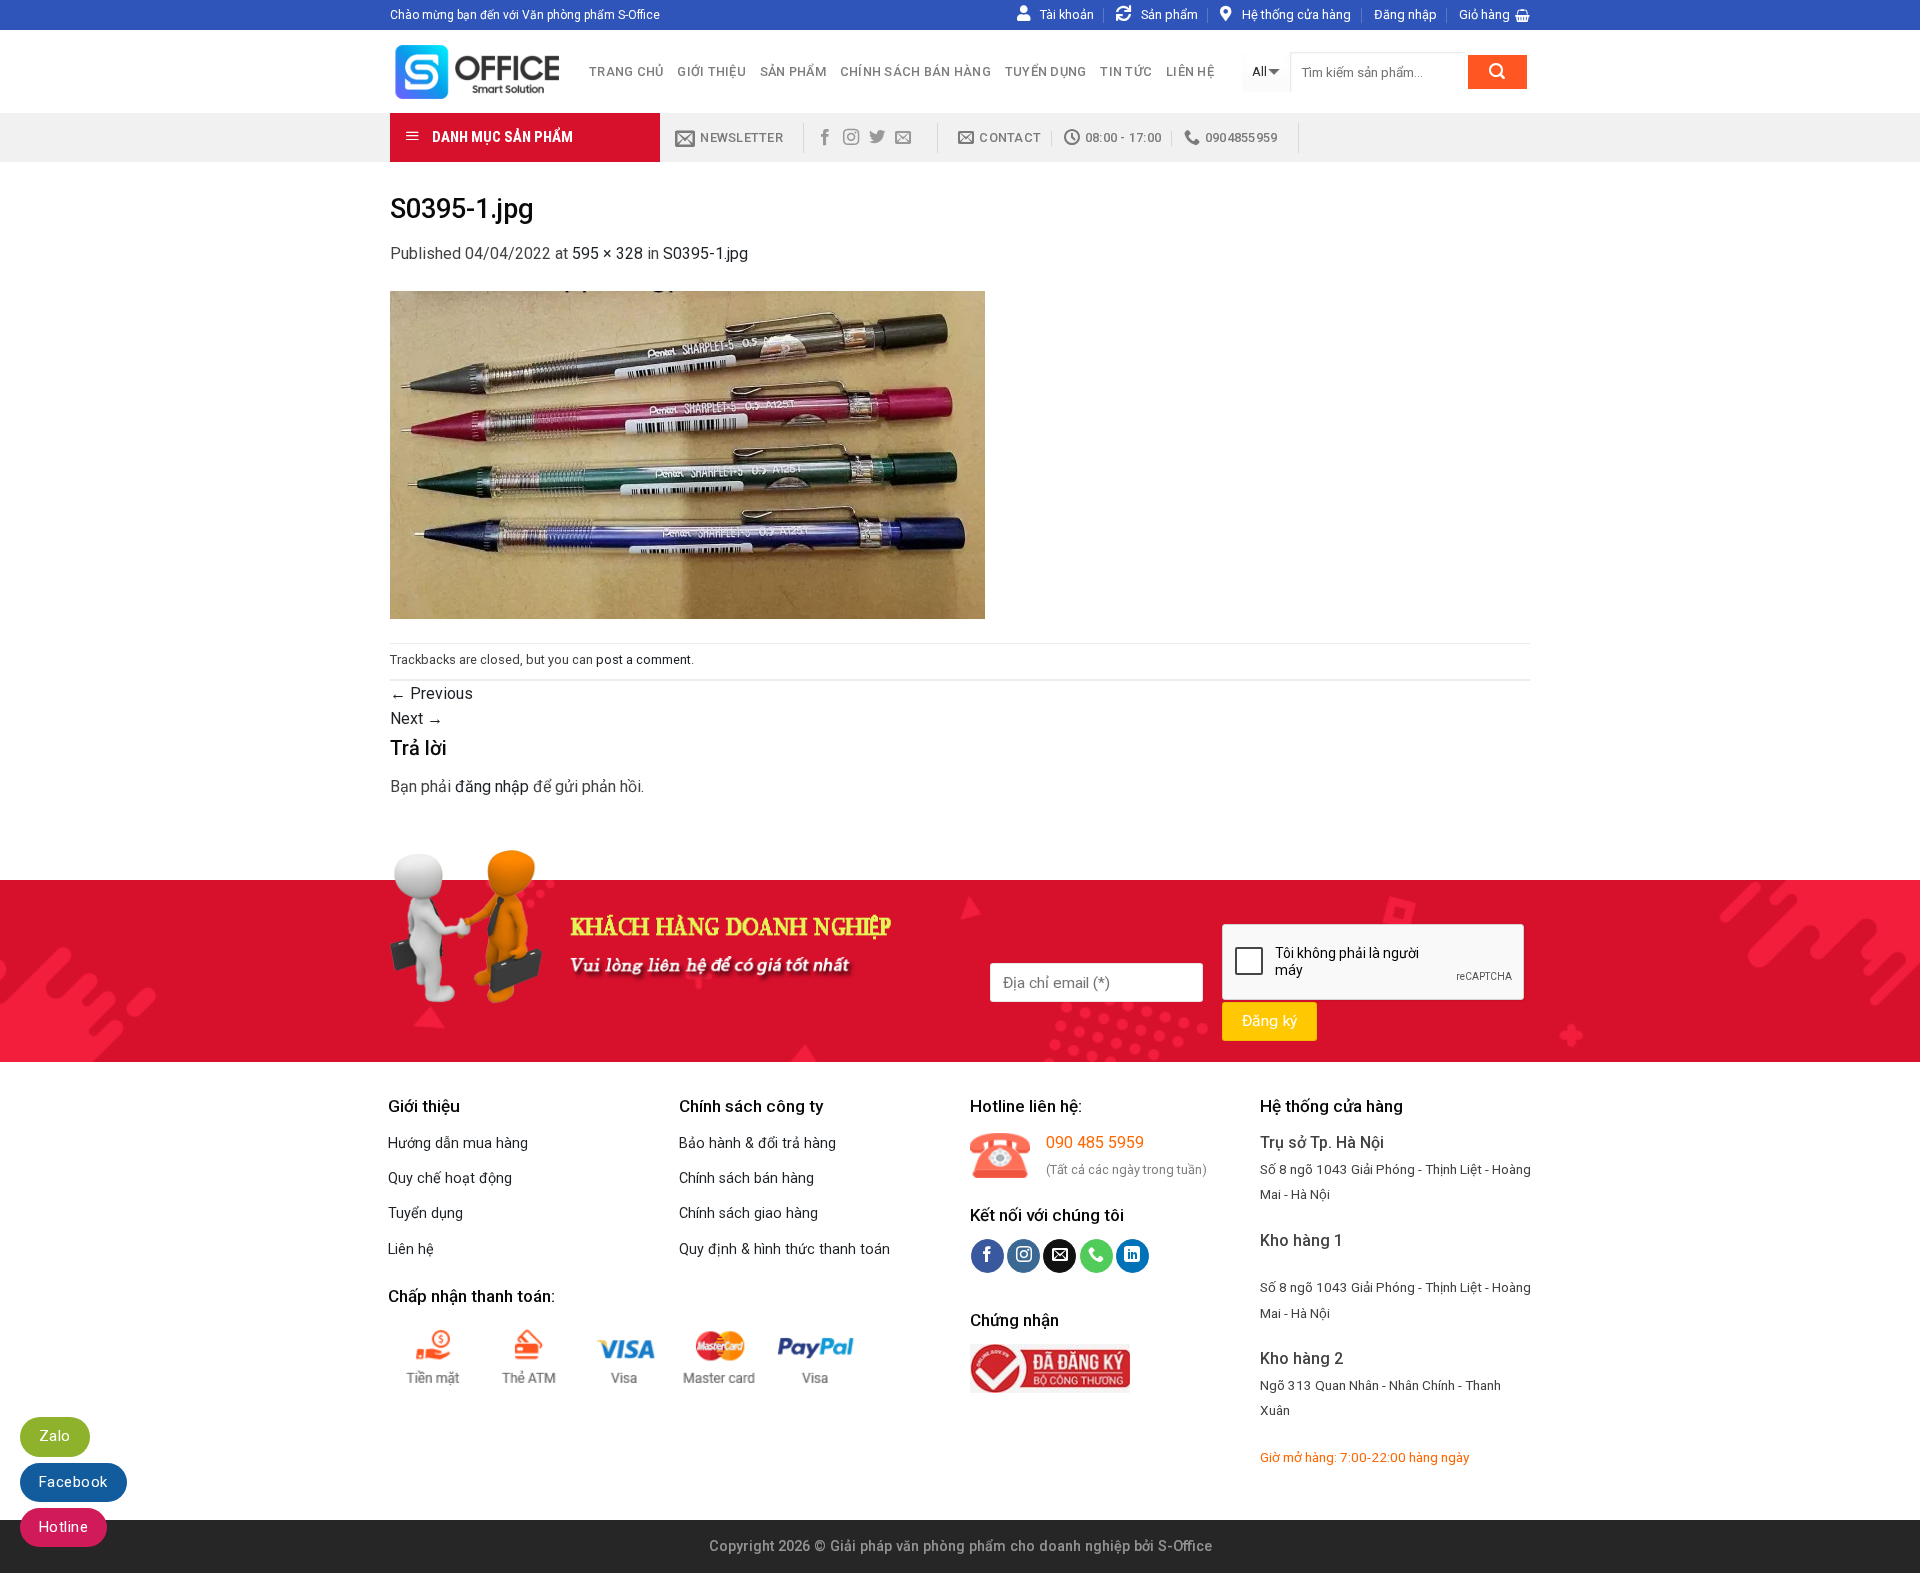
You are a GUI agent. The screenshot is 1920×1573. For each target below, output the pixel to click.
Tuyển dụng (1046, 71)
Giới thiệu (711, 71)
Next (416, 718)
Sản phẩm (793, 71)
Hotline (63, 1527)
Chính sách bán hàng (915, 71)
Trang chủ (626, 71)
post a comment (643, 659)
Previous (431, 693)
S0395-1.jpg (705, 253)
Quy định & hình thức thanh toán (784, 1249)
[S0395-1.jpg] (687, 453)
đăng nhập (492, 786)
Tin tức (1126, 71)
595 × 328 (607, 253)
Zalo (55, 1436)
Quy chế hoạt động (450, 1178)
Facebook (73, 1482)
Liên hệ (1190, 71)
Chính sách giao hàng (748, 1213)
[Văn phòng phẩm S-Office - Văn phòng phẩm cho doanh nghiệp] (474, 71)
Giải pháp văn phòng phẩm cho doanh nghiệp (980, 1546)
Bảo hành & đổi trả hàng (757, 1143)
